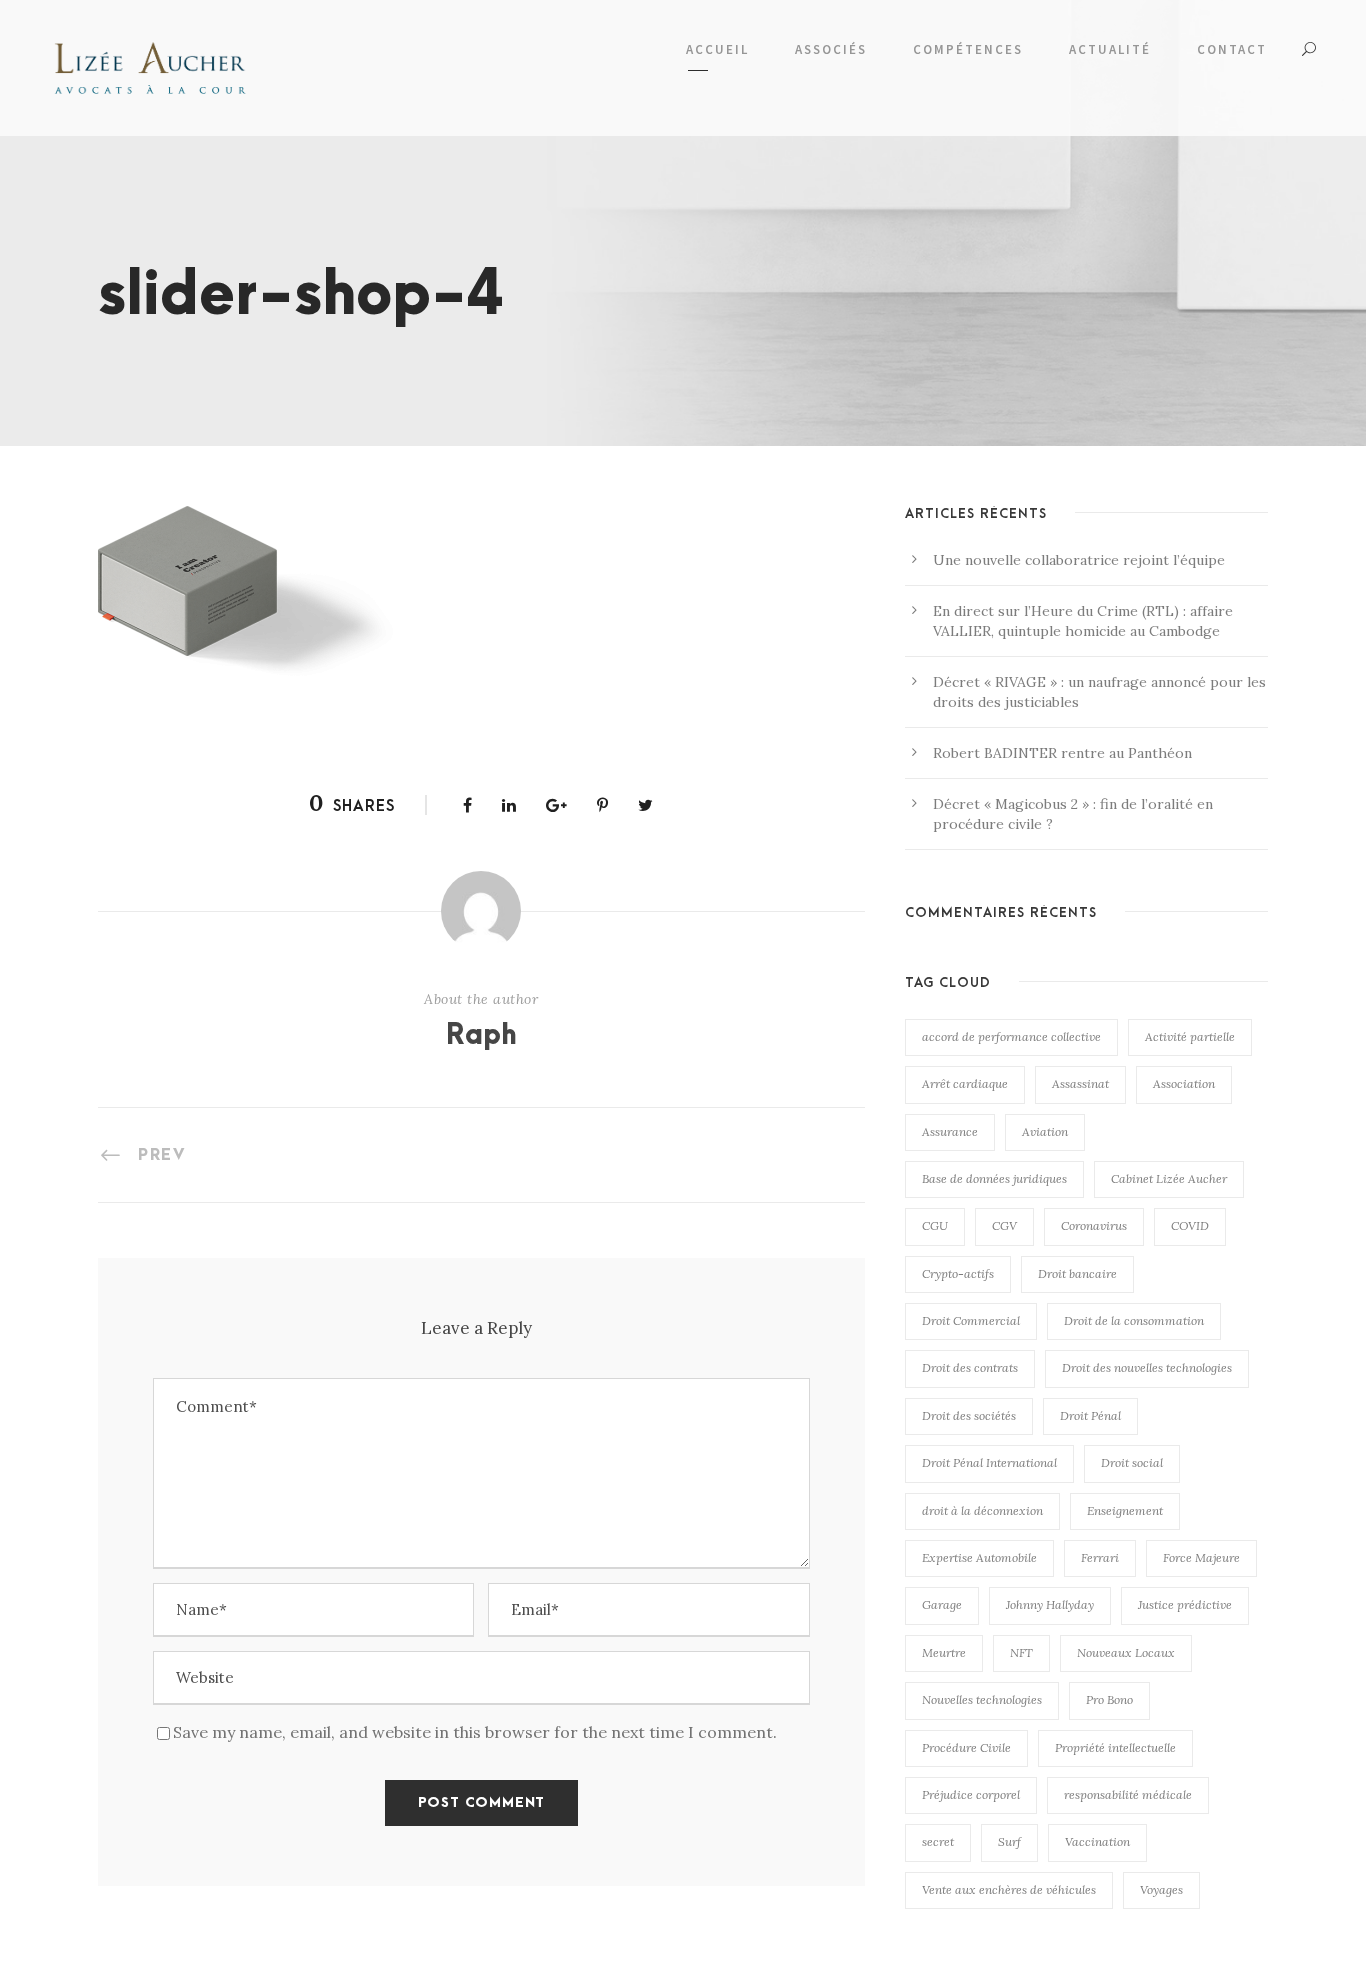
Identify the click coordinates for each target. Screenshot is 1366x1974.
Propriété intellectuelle (1115, 1747)
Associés (831, 49)
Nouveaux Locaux (1126, 1652)
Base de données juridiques (994, 1178)
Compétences (968, 49)
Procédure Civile (966, 1747)
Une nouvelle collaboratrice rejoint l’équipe (1079, 560)
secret (938, 1841)
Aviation (1045, 1131)
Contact (1232, 49)
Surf (1009, 1841)
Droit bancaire (1077, 1273)
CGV (1004, 1225)
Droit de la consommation (1134, 1320)
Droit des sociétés (969, 1415)
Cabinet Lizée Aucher (1169, 1178)
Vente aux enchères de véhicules (1009, 1889)
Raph (481, 1036)
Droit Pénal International (989, 1462)
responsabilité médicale (1128, 1794)
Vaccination (1097, 1841)
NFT (1021, 1652)
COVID (1190, 1225)
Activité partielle (1190, 1036)
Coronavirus (1094, 1225)
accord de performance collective (1011, 1036)
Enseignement (1125, 1510)
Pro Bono (1109, 1699)
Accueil (717, 49)
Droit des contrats (970, 1367)
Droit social (1132, 1462)
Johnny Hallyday (1050, 1604)
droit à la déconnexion (982, 1510)
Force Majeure (1201, 1557)
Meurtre (944, 1652)
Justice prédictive (1185, 1604)
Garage (942, 1604)
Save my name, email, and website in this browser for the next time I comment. (475, 1732)
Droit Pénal (1090, 1415)
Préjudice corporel (971, 1794)
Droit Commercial (971, 1320)
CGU (935, 1225)
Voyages (1161, 1889)
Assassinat (1080, 1083)
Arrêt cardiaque (965, 1083)
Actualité (1110, 49)
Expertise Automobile (979, 1557)
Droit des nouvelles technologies (1147, 1367)
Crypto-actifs (958, 1273)
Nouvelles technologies (982, 1699)
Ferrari (1100, 1557)
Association (1184, 1083)
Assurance (950, 1131)
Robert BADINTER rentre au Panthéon (1062, 753)
